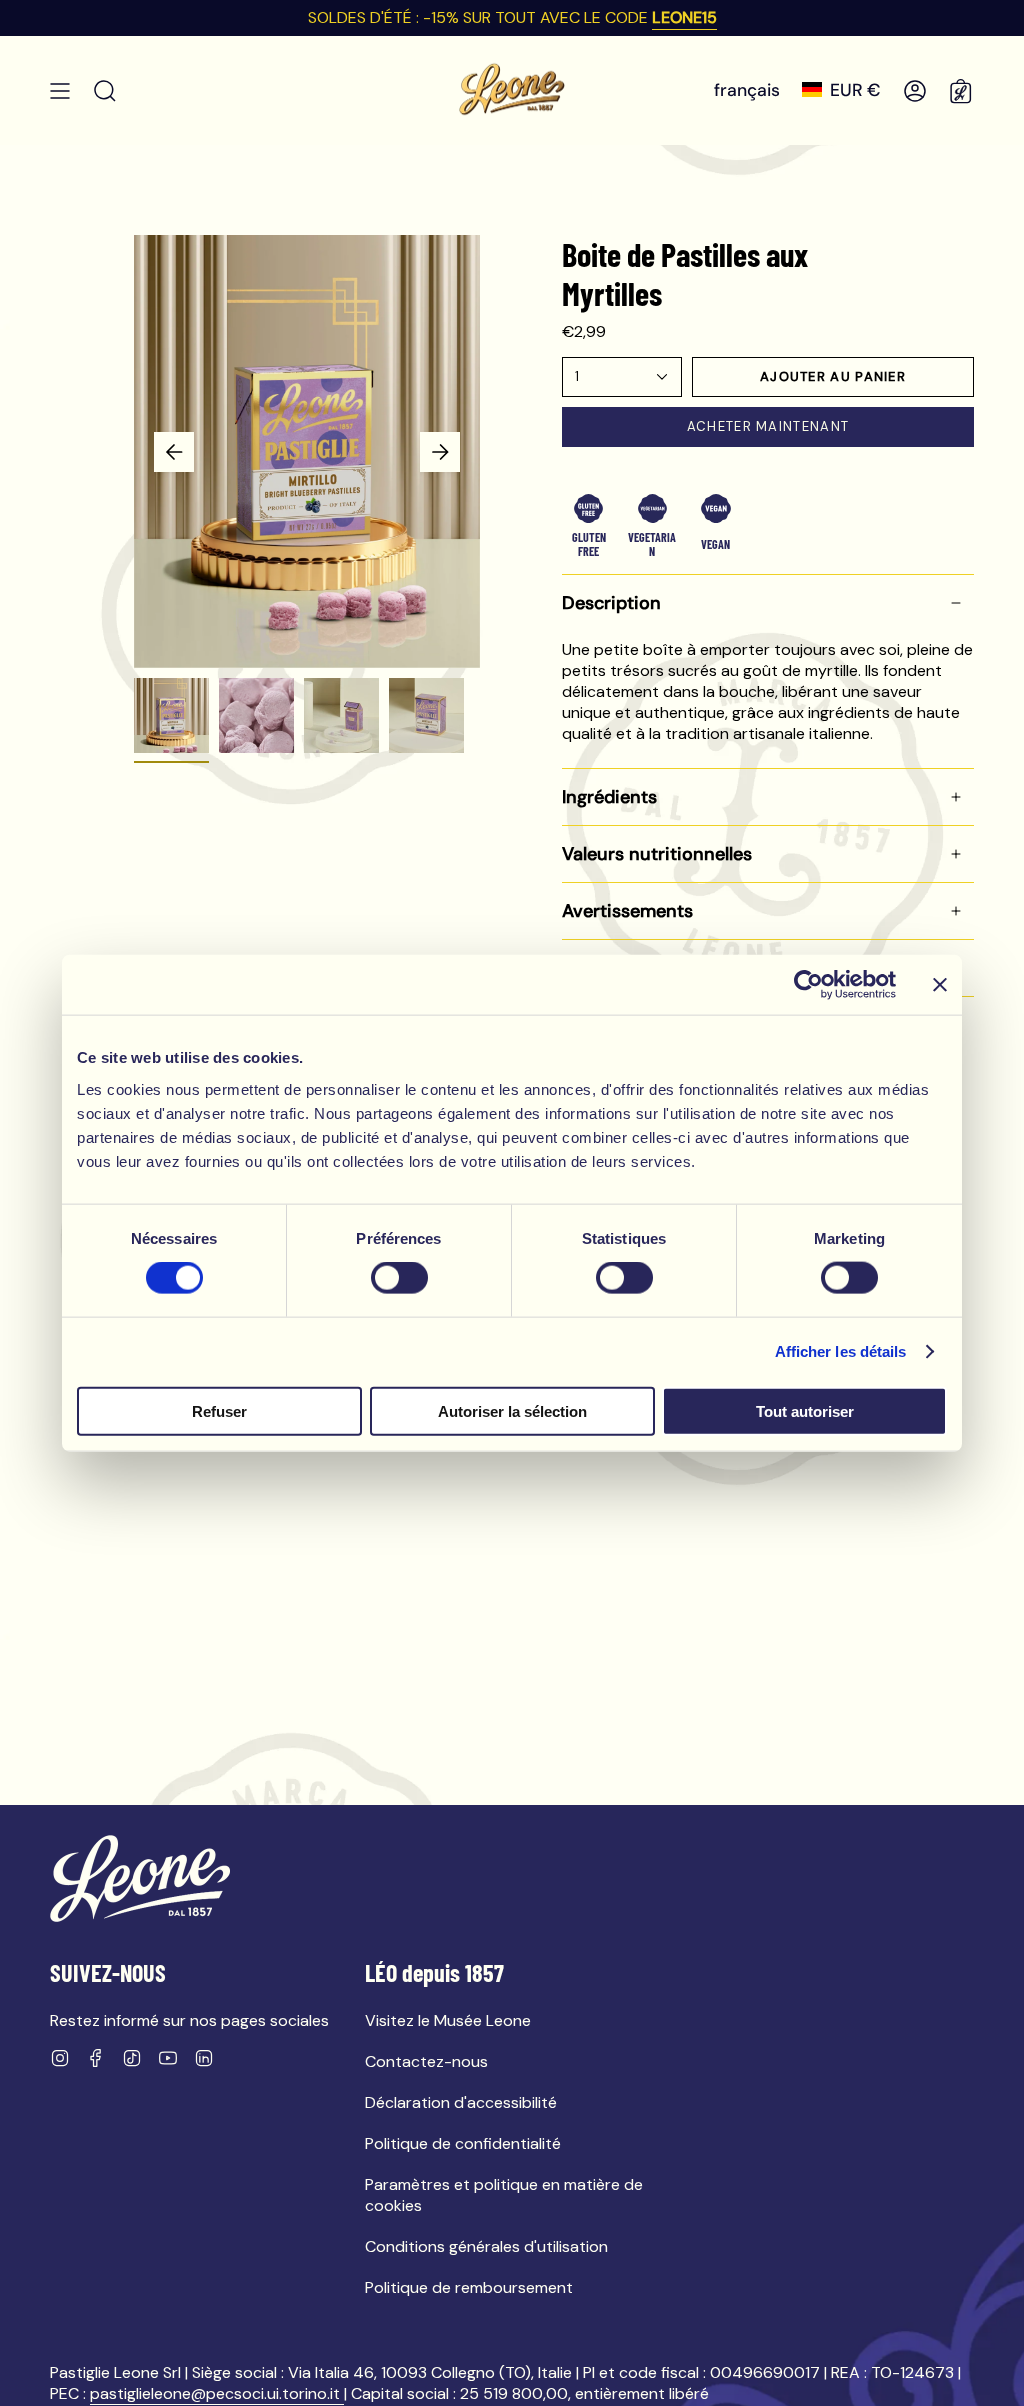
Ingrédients (609, 797)
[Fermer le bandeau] (940, 985)
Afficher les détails (841, 1351)
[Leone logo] (140, 1878)
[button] (105, 90)
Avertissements (627, 911)
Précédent (174, 452)
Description (611, 603)
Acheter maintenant (768, 426)
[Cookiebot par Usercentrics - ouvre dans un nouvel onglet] (808, 985)
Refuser (219, 1410)
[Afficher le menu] (60, 90)
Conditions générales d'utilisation (486, 2246)
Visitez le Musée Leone (448, 2020)
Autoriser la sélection (512, 1410)
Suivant (440, 452)
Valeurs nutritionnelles (657, 854)
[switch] (399, 1278)
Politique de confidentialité (463, 2143)
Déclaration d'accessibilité (461, 2102)
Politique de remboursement (469, 2287)
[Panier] (961, 90)
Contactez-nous (426, 2061)
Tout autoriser (805, 1410)
